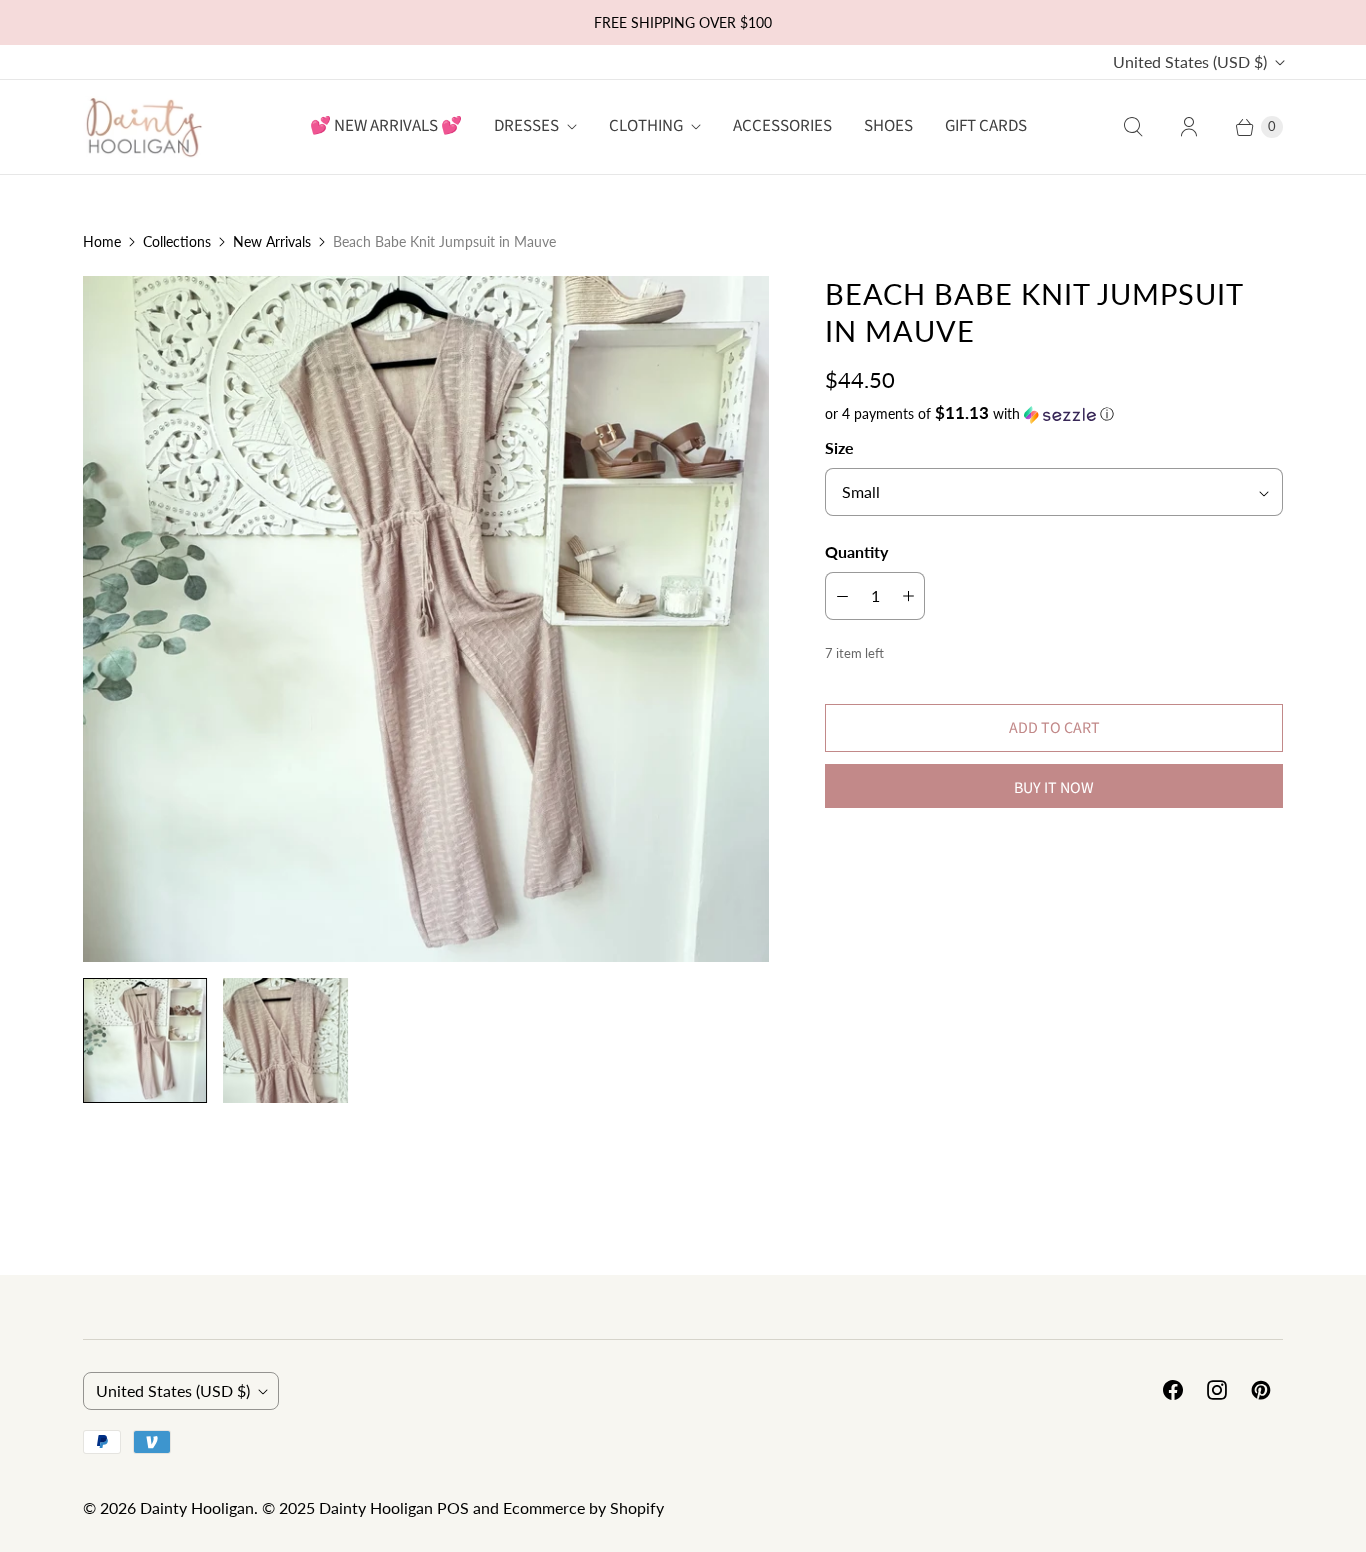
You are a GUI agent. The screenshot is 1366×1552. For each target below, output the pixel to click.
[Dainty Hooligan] (143, 126)
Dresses (526, 126)
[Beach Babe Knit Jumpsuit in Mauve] (426, 619)
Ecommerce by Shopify (583, 1507)
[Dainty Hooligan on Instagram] (1217, 1390)
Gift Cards (986, 126)
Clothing (646, 126)
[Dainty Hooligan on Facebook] (1173, 1390)
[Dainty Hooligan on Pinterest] (1261, 1390)
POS (453, 1507)
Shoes (888, 126)
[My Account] (1189, 127)
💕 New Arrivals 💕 (386, 126)
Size (839, 447)
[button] (1054, 414)
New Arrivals (272, 241)
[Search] (1133, 127)
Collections (177, 241)
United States (1190, 61)
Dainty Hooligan (197, 1507)
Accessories (782, 126)
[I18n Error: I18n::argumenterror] (145, 1040)
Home (102, 241)
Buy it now (1054, 788)
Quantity (856, 551)
